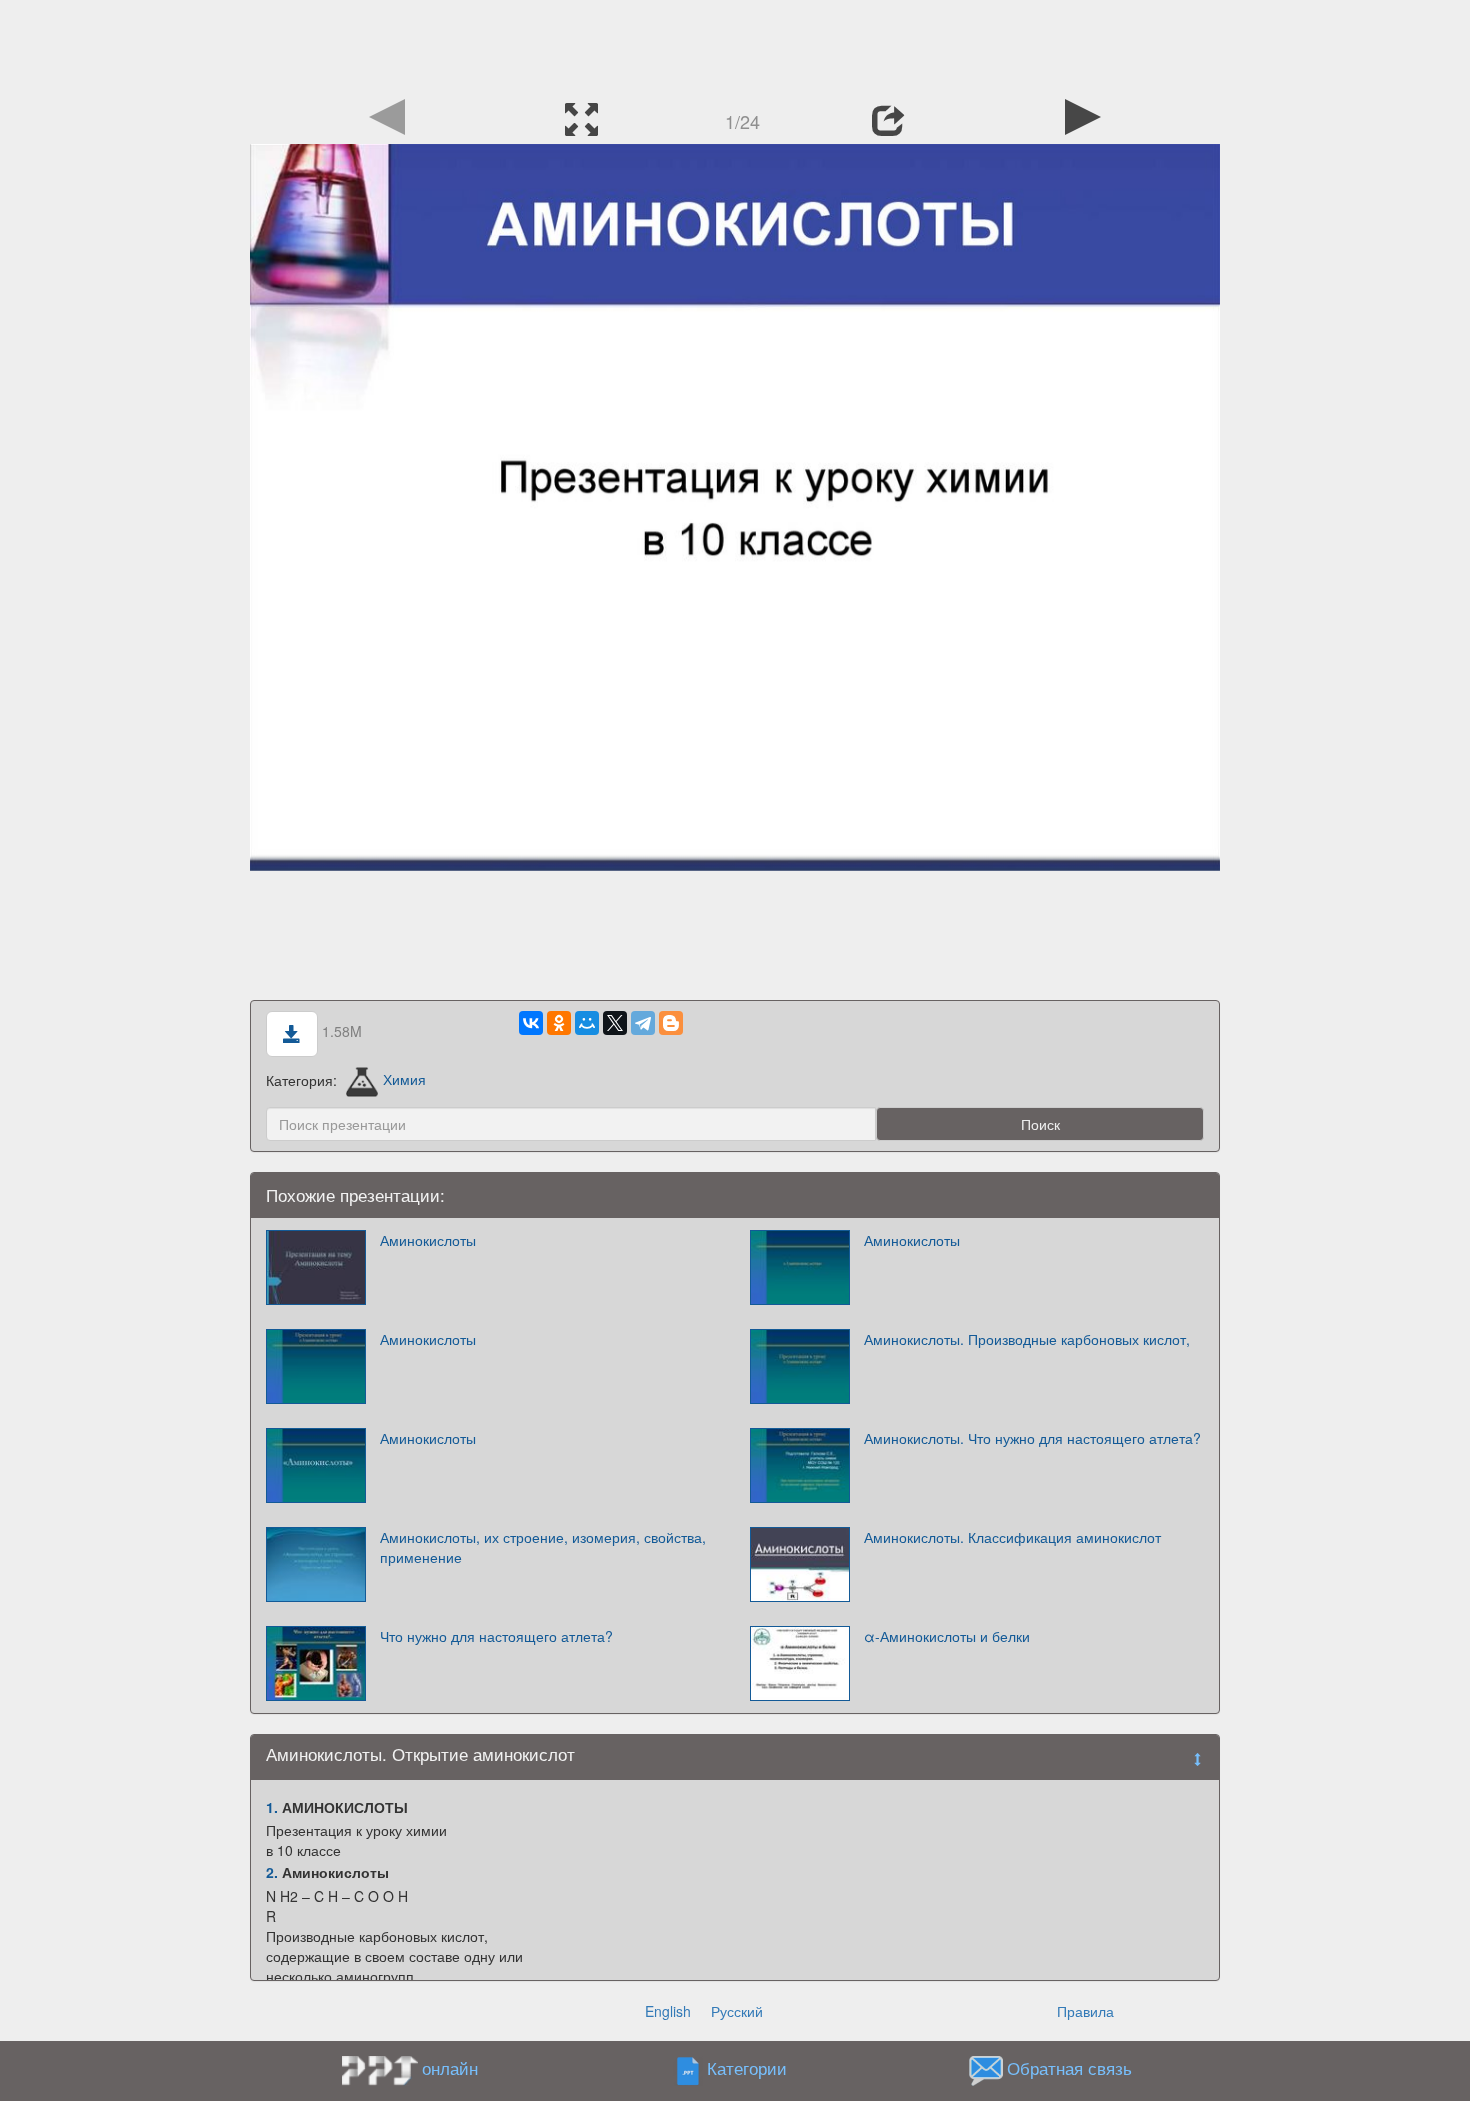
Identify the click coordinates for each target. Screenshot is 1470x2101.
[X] (615, 1023)
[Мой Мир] (587, 1023)
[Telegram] (643, 1023)
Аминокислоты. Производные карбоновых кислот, (1027, 1339)
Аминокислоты (428, 1240)
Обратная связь (1069, 2068)
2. (272, 1872)
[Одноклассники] (559, 1023)
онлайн (450, 2068)
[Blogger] (671, 1023)
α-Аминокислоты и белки (947, 1636)
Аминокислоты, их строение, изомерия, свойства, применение (543, 1547)
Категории (747, 2068)
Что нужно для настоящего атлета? (496, 1636)
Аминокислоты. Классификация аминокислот (1012, 1537)
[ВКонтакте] (531, 1023)
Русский (737, 2011)
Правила (1085, 2011)
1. (272, 1807)
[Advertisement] (735, 45)
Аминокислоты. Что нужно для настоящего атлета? (1032, 1438)
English (668, 2011)
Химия (404, 1079)
